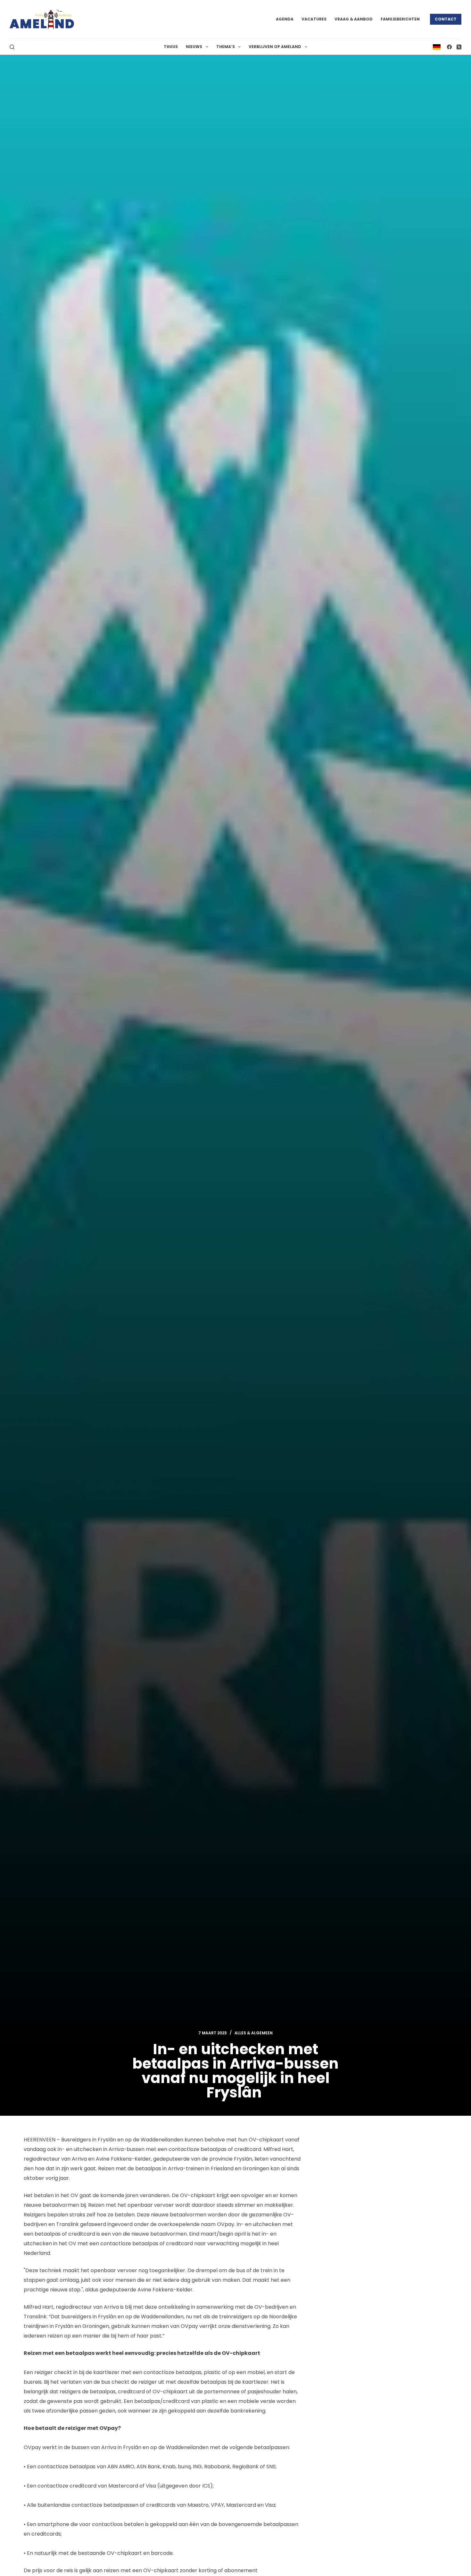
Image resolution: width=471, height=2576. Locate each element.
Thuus (171, 47)
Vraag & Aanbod (354, 19)
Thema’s (226, 47)
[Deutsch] (437, 47)
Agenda (285, 19)
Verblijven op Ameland (275, 47)
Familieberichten (400, 19)
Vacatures (314, 19)
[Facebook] (449, 47)
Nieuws (194, 47)
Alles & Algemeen (254, 2033)
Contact (446, 19)
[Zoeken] (12, 47)
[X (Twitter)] (459, 47)
